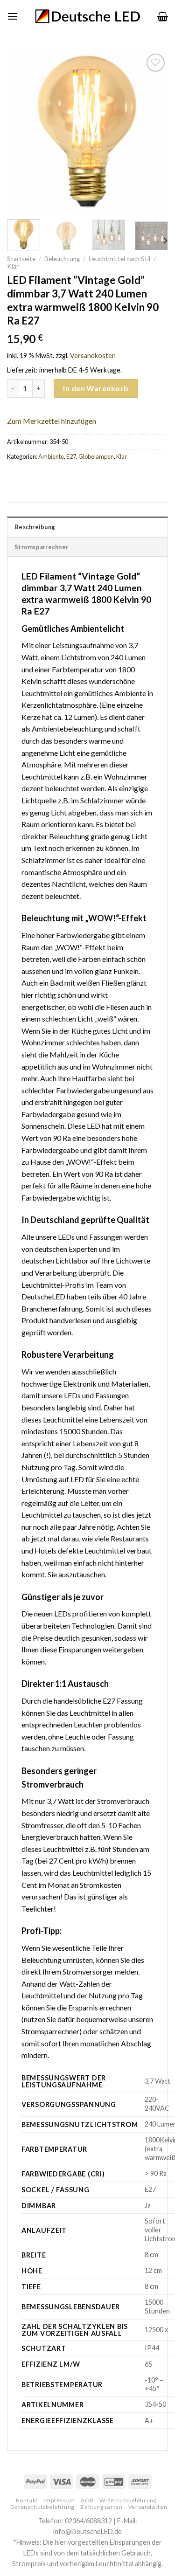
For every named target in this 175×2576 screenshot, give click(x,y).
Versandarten (148, 2507)
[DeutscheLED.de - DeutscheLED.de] (87, 17)
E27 (71, 456)
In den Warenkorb (96, 388)
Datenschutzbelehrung (42, 2507)
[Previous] (22, 132)
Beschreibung (35, 527)
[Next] (153, 132)
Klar (13, 266)
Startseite (21, 259)
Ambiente (51, 456)
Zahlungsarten (101, 2507)
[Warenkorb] (163, 16)
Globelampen (96, 456)
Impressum (59, 2500)
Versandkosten (93, 356)
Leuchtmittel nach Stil (119, 259)
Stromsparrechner (41, 547)
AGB (87, 2500)
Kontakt (27, 2500)
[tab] (87, 526)
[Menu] (13, 16)
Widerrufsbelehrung (128, 2500)
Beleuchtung (62, 259)
